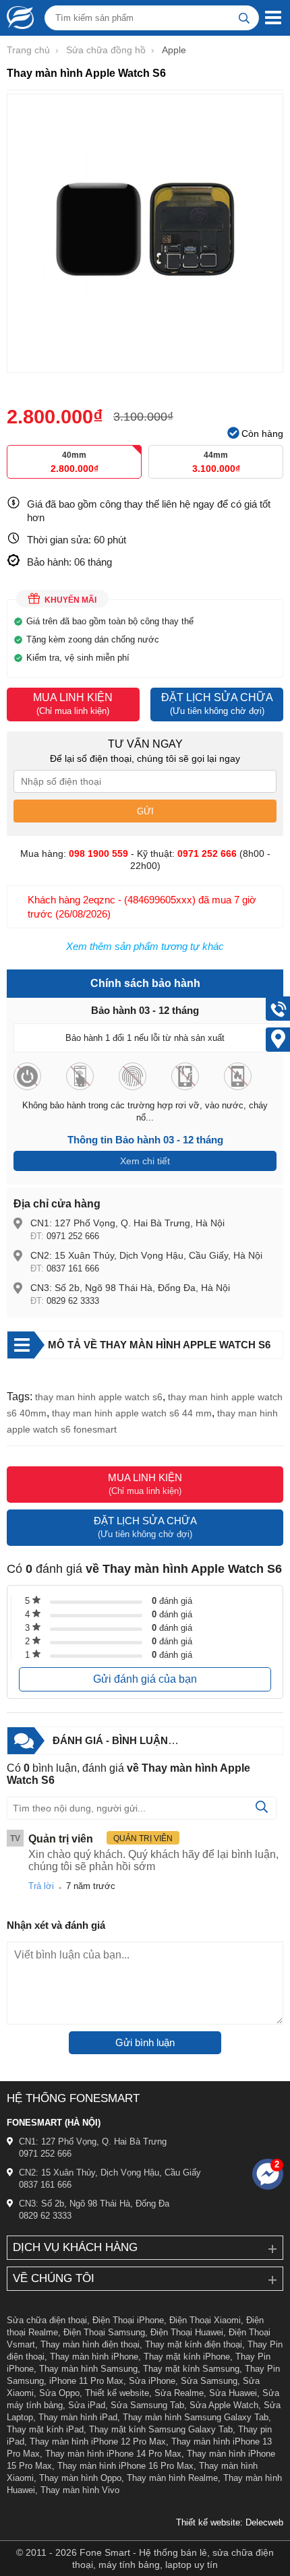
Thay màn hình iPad (78, 2417)
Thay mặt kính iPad (45, 2429)
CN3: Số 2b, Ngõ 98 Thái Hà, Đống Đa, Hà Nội (130, 1288)
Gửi (145, 811)
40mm (75, 462)
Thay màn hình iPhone (94, 2357)
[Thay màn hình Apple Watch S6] (145, 366)
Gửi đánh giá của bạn (145, 1679)
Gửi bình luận (145, 2042)
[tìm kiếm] (244, 18)
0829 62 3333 (73, 1301)
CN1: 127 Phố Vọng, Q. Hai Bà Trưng (93, 2141)
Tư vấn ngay (145, 744)
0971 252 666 (73, 1236)
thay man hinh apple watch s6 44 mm (132, 1413)
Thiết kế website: (209, 2522)
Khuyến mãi (70, 600)
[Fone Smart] (17, 18)
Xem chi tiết (145, 1161)
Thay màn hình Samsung (88, 2369)
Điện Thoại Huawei (187, 2332)
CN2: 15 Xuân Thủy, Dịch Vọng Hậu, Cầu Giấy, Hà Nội (146, 1255)
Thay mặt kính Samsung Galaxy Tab (161, 2429)
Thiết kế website (117, 2393)
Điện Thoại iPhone (128, 2320)
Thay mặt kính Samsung (191, 2369)
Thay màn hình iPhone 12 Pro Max (98, 2442)
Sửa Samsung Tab (147, 2405)
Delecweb (264, 2522)
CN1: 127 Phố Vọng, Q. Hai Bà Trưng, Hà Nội (127, 1223)
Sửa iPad (87, 2405)
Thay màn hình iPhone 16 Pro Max (125, 2466)
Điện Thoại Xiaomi (205, 2320)
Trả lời (41, 1886)
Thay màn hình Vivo (80, 2490)
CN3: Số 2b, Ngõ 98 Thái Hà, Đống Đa (94, 2204)
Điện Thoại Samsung (104, 2332)
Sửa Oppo (59, 2393)
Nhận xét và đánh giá (56, 1925)
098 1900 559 (98, 853)
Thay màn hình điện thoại (90, 2344)
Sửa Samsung (209, 2381)
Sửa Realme (179, 2393)
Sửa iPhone (152, 2381)
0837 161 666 (73, 1268)
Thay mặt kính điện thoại (194, 2344)
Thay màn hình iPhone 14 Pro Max (113, 2454)
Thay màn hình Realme (172, 2478)
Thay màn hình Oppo (80, 2478)
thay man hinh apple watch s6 (99, 1397)
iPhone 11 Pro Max (86, 2381)
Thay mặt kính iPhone (187, 2357)
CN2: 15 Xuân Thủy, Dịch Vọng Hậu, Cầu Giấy (110, 2173)
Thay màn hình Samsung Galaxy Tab (196, 2417)
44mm (216, 462)
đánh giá (172, 1601)
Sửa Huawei (233, 2393)
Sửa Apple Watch (224, 2405)
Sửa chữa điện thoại (47, 2320)
